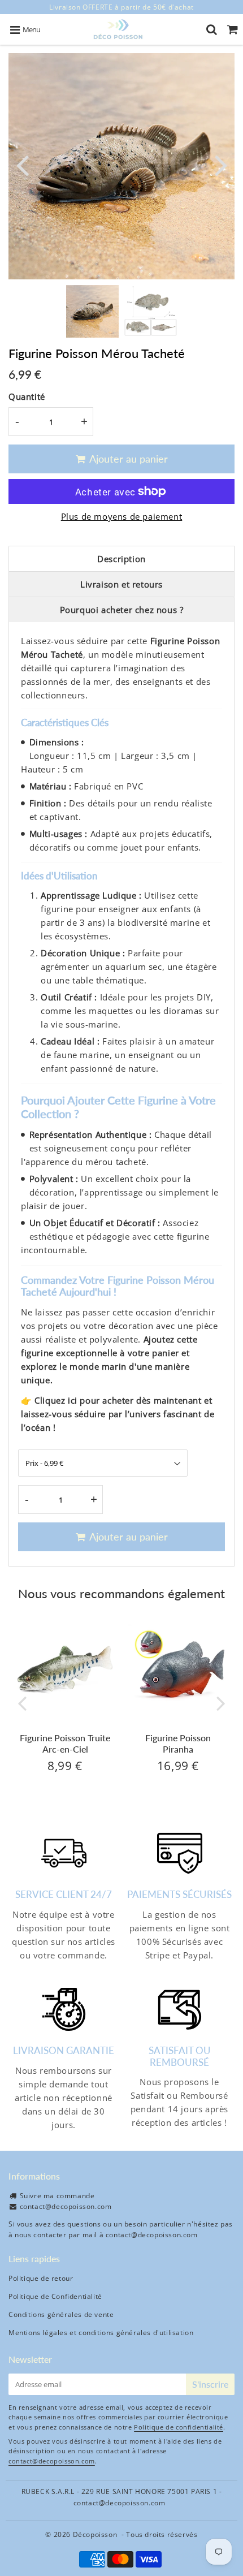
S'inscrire (210, 2384)
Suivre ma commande (57, 2196)
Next (221, 164)
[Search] (212, 29)
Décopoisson (95, 2534)
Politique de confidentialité (179, 2427)
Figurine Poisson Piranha (178, 1743)
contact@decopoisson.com (66, 2206)
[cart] (233, 29)
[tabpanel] (92, 311)
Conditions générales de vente (61, 2314)
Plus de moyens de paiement (122, 516)
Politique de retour (41, 2278)
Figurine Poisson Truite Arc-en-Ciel (65, 1743)
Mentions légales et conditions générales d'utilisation (101, 2333)
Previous (22, 164)
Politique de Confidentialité (55, 2296)
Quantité (27, 396)
